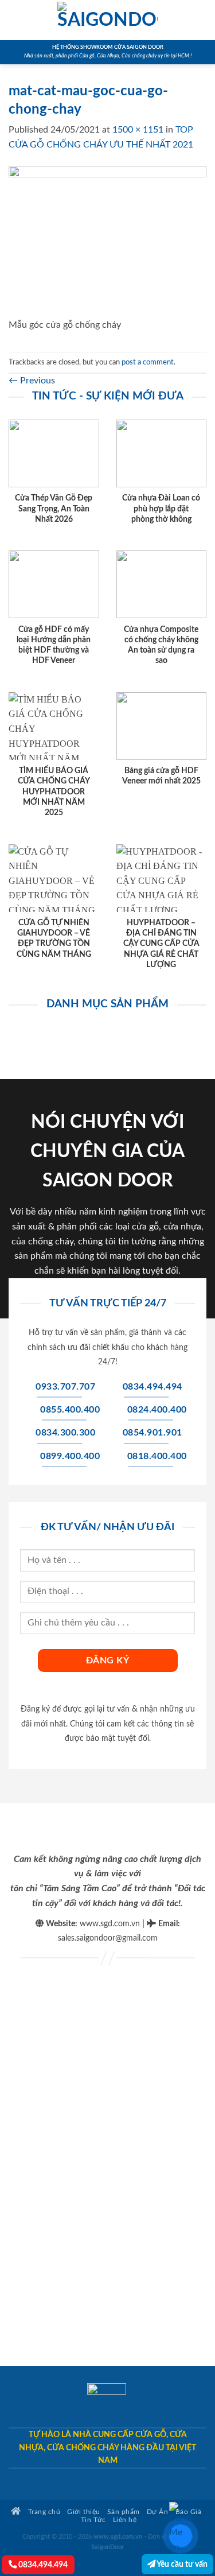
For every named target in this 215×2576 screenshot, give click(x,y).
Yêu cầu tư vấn (181, 2564)
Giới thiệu (83, 2512)
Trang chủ (43, 2512)
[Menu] (15, 20)
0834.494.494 (42, 2565)
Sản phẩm (124, 2512)
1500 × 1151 (138, 130)
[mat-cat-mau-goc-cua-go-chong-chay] (107, 242)
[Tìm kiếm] (202, 20)
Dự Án (158, 2512)
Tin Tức (93, 2520)
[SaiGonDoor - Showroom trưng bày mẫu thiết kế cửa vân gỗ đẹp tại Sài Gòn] (108, 20)
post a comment (148, 362)
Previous (32, 381)
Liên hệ (125, 2520)
